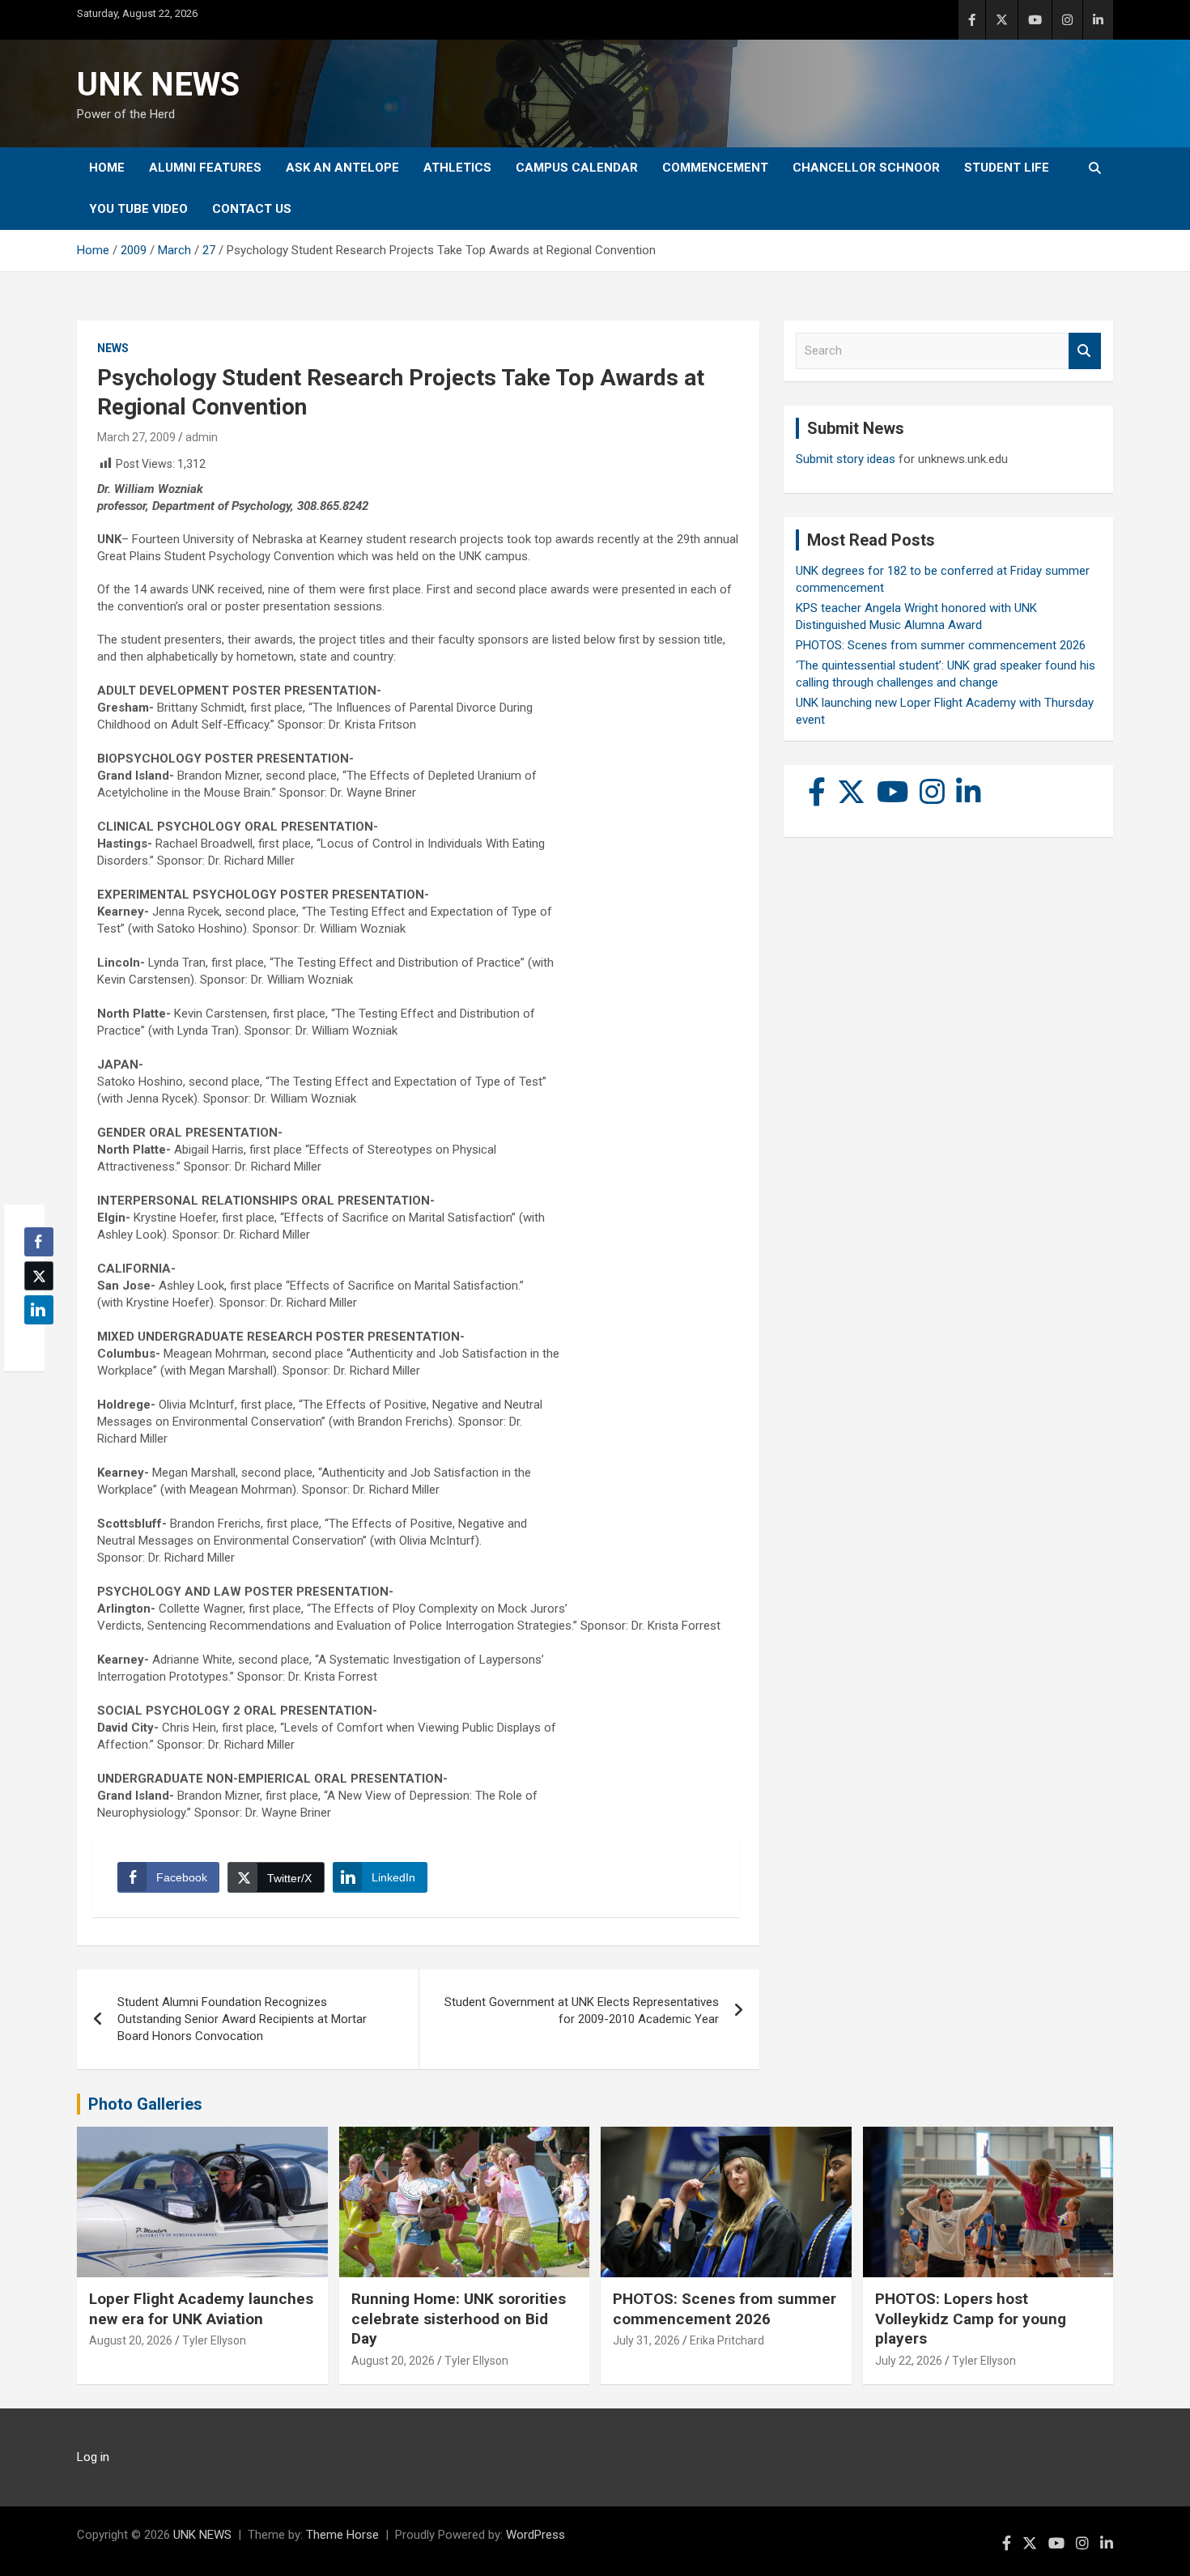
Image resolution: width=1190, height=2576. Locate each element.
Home (107, 168)
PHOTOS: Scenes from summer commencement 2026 (941, 645)
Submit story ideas (846, 459)
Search (1085, 351)
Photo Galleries (145, 2104)
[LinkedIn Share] (39, 1310)
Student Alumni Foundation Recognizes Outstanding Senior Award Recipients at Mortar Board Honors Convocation (242, 2019)
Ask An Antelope (342, 168)
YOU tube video (138, 209)
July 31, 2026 (646, 2340)
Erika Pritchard (727, 2340)
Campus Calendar (577, 168)
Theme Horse (342, 2535)
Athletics (457, 168)
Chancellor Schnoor (866, 168)
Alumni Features (205, 168)
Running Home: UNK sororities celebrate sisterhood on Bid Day (459, 2319)
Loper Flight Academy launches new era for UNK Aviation (201, 2309)
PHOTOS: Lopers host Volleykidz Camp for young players (971, 2319)
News (113, 348)
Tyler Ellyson (214, 2340)
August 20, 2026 (131, 2340)
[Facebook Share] (39, 1242)
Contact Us (252, 209)
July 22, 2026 (909, 2361)
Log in (93, 2457)
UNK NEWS (158, 85)
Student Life (1007, 168)
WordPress (535, 2535)
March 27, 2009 (136, 437)
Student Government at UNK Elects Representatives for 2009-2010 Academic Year (582, 2011)
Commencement (715, 168)
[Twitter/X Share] (39, 1276)
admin (202, 437)
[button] (34, 1341)
